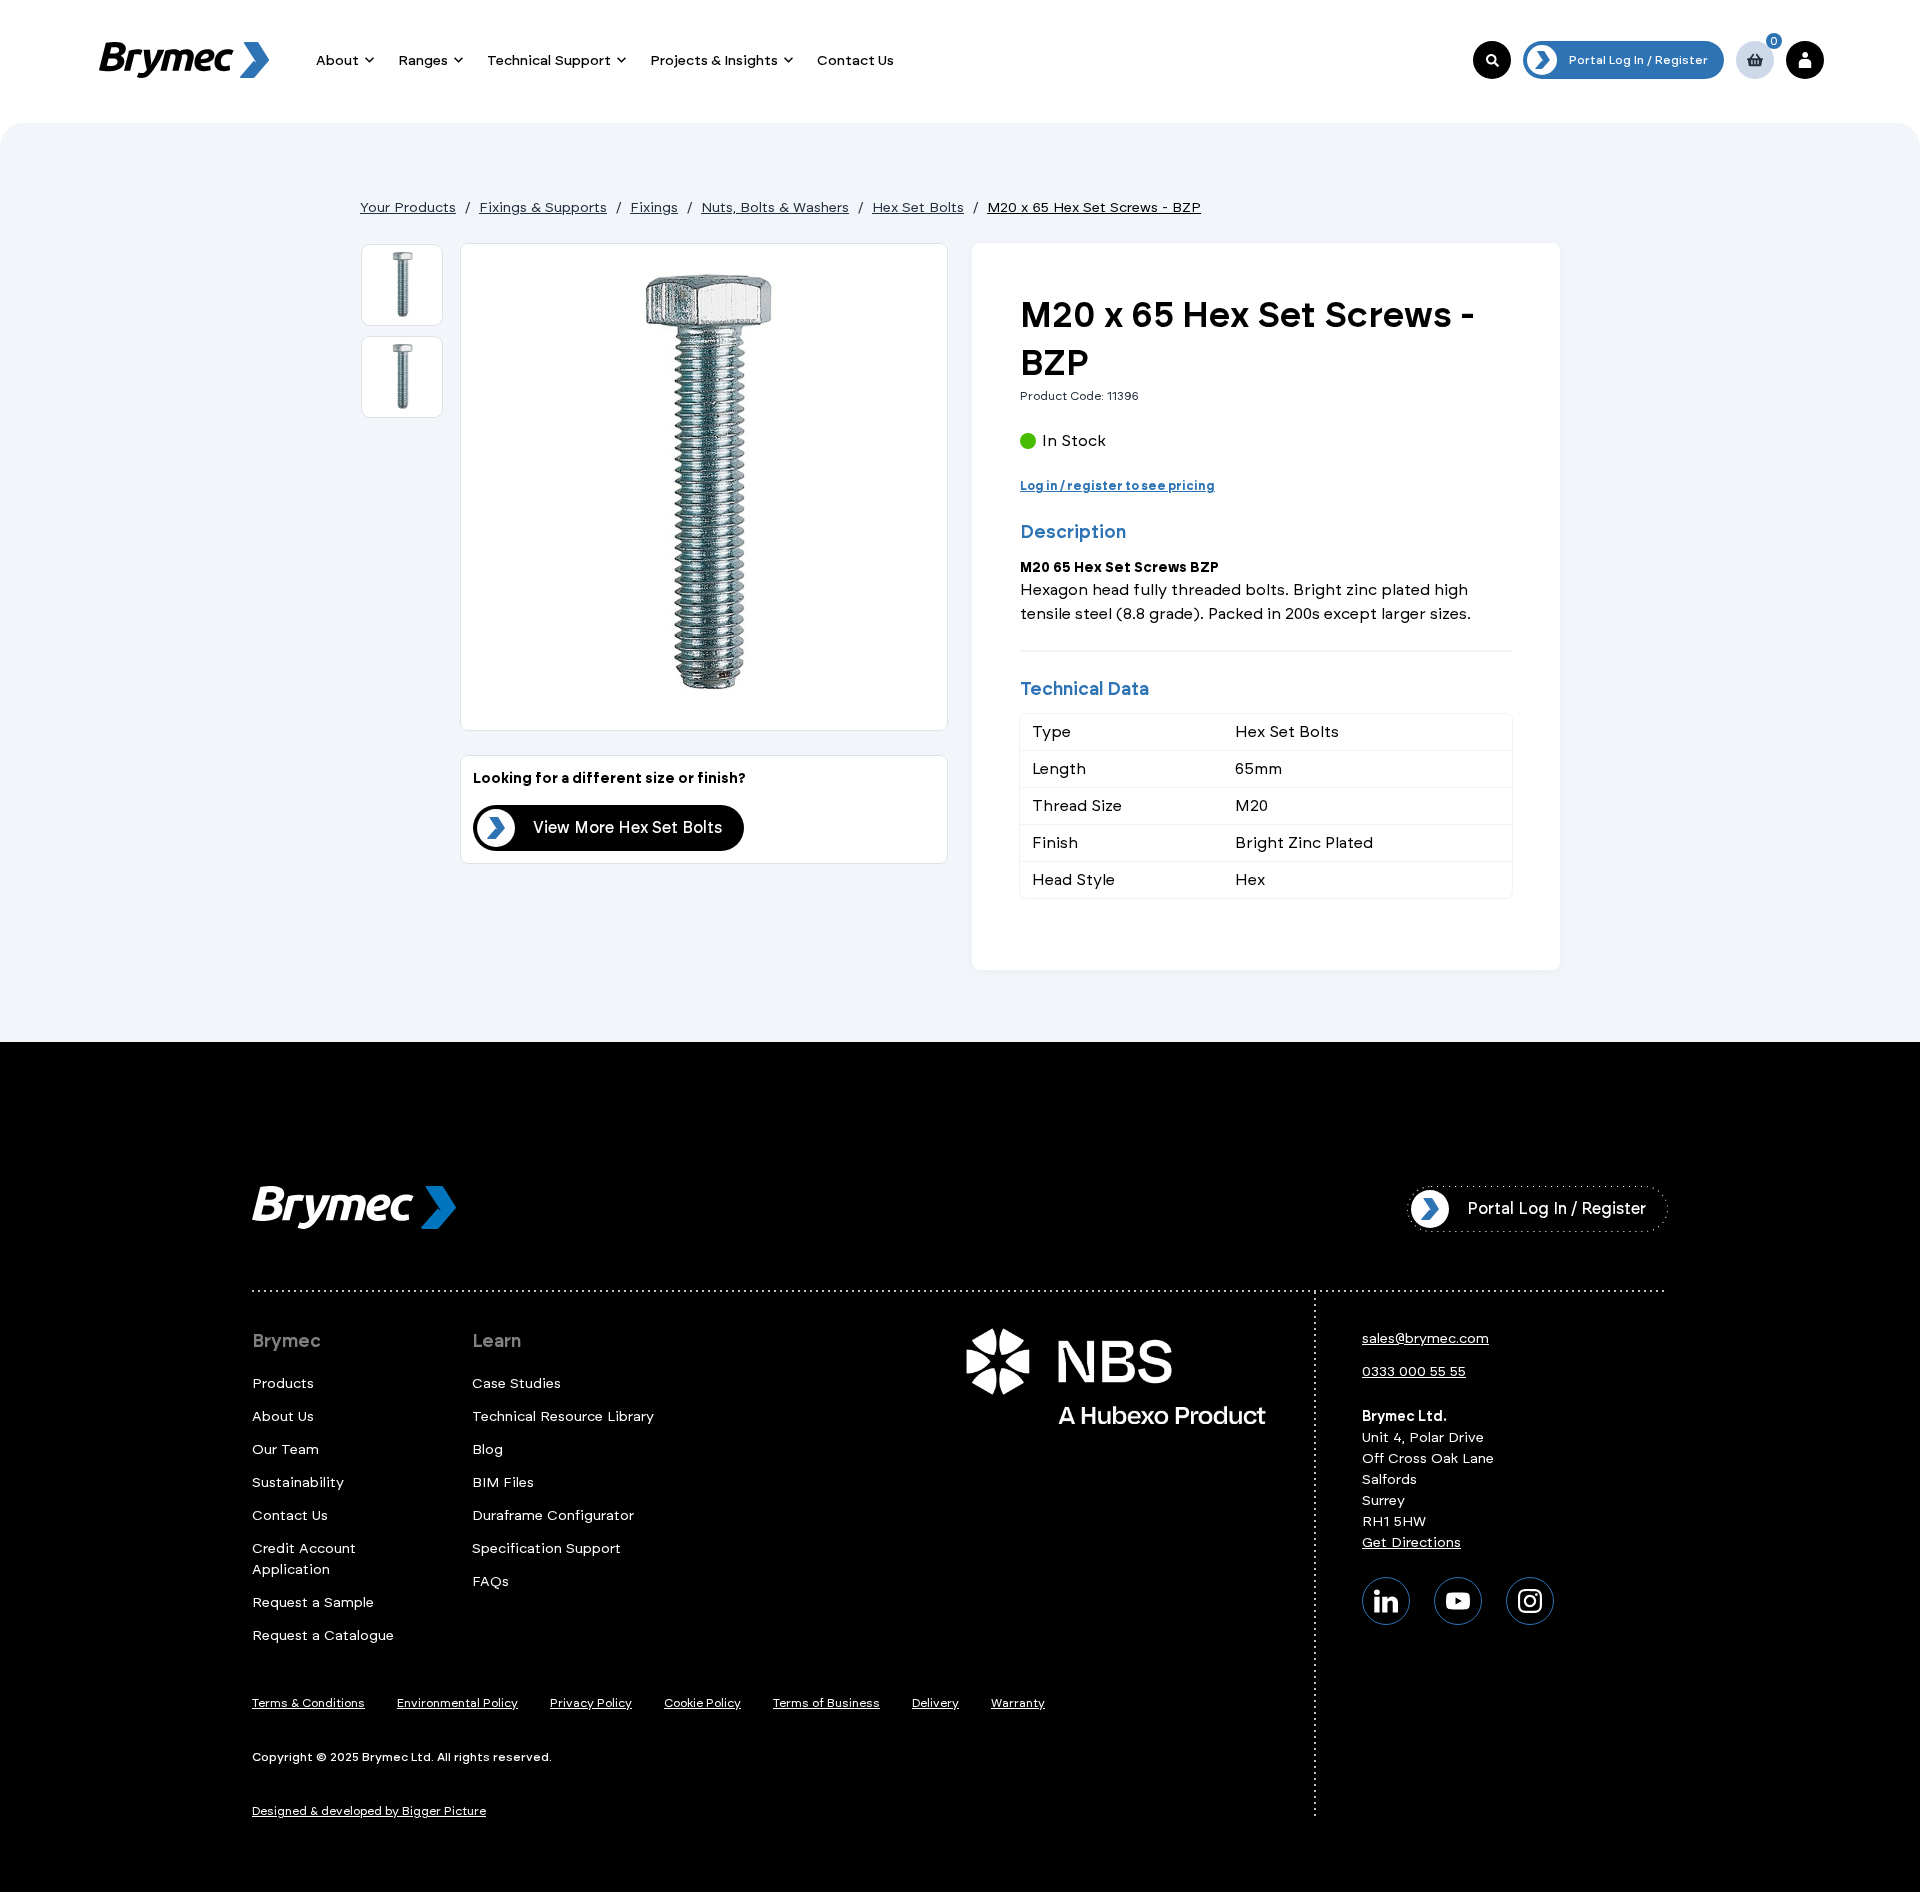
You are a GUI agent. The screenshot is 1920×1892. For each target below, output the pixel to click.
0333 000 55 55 (1414, 1371)
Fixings (654, 207)
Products (283, 1383)
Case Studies (516, 1383)
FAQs (490, 1581)
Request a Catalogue (323, 1635)
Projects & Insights (714, 60)
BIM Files (503, 1482)
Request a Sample (313, 1602)
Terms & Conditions (308, 1703)
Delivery (935, 1703)
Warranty (1018, 1703)
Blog (487, 1449)
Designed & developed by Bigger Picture (369, 1811)
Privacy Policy (591, 1703)
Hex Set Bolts (918, 207)
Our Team (285, 1449)
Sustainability (298, 1482)
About (337, 60)
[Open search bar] (1492, 60)
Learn (496, 1341)
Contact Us (855, 60)
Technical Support (549, 60)
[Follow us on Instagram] (1530, 1601)
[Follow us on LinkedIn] (1386, 1601)
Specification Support (546, 1548)
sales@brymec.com (1425, 1338)
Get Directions (1411, 1542)
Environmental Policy (457, 1703)
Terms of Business (826, 1703)
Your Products (408, 207)
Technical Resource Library (563, 1416)
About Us (283, 1416)
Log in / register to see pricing (1117, 486)
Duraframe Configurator (553, 1515)
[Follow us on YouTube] (1458, 1601)
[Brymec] (184, 60)
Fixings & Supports (543, 207)
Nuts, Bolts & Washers (775, 207)
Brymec (286, 1341)
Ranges (423, 60)
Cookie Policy (702, 1703)
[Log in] (1805, 60)
